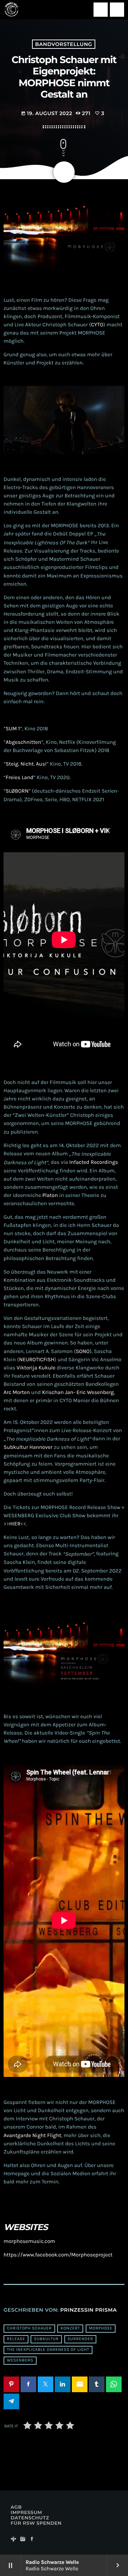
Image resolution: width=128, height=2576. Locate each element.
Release (16, 2339)
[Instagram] (23, 2539)
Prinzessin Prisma (89, 2310)
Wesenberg (20, 2360)
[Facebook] (32, 2539)
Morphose (101, 2328)
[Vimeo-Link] (11, 10)
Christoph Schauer (29, 2328)
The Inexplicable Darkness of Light (48, 2350)
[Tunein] (14, 2539)
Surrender (80, 2339)
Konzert (70, 2328)
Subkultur (46, 2339)
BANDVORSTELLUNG (64, 44)
